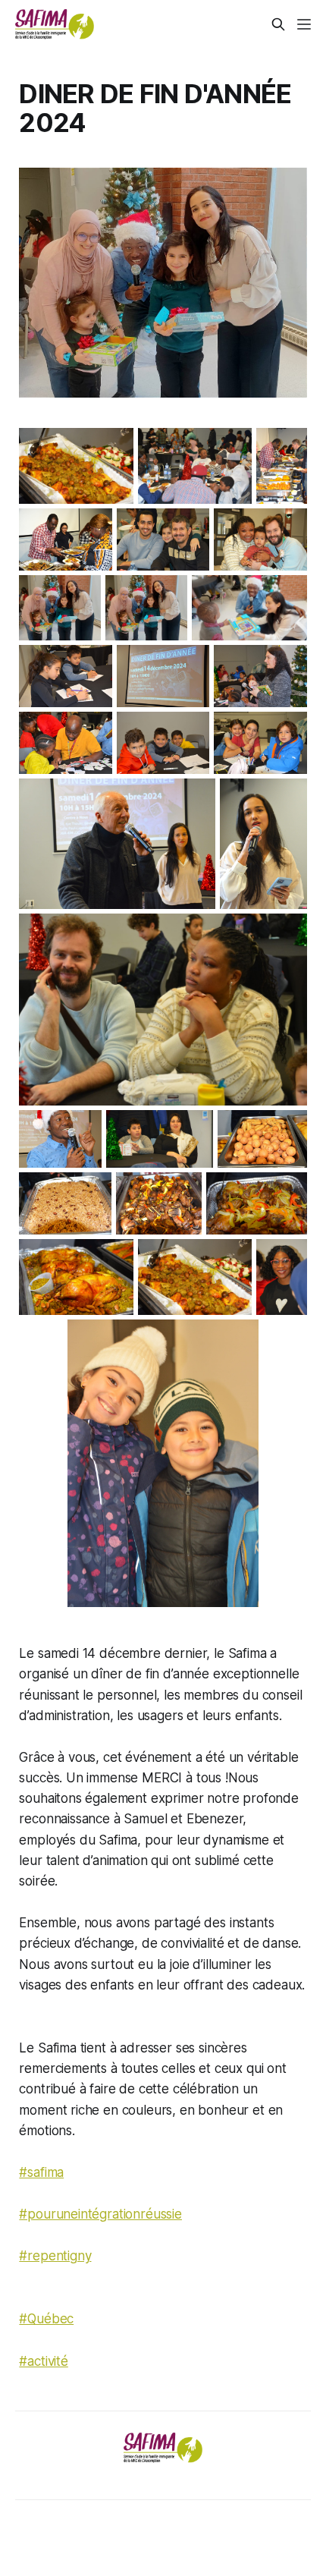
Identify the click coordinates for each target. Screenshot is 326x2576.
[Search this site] (278, 24)
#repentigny (55, 2256)
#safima (41, 2172)
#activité (43, 2361)
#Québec (46, 2319)
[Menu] (304, 24)
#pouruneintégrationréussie (100, 2214)
